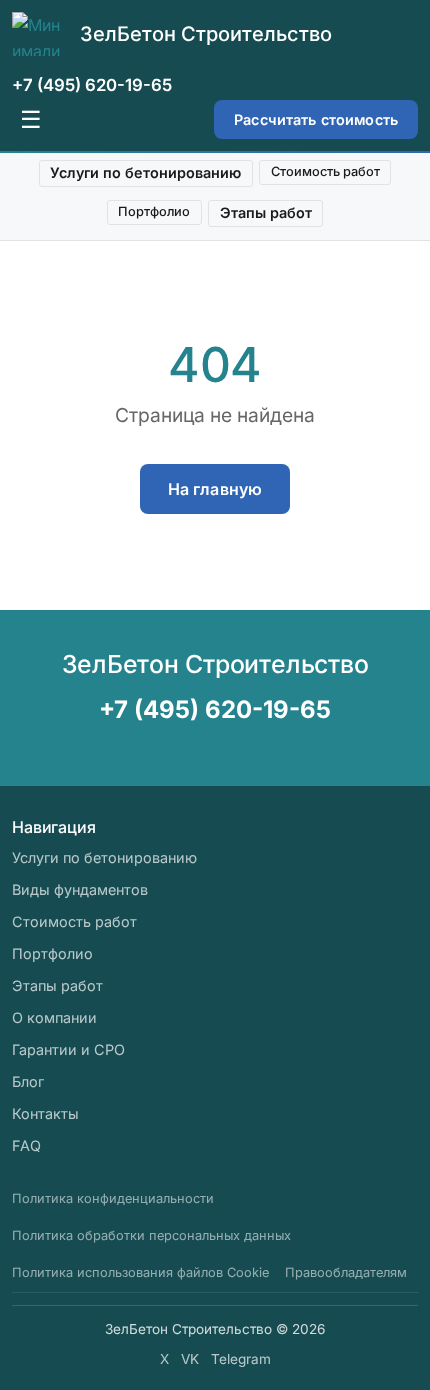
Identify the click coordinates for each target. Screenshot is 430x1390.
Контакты (45, 1113)
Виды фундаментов (80, 889)
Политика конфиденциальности (113, 1198)
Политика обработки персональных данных (151, 1235)
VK (190, 1359)
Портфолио (154, 211)
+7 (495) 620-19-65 (92, 85)
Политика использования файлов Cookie (140, 1272)
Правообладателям (346, 1272)
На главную (215, 489)
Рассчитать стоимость (316, 119)
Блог (28, 1081)
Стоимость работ (325, 171)
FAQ (26, 1145)
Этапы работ (266, 212)
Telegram (241, 1359)
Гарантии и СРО (68, 1049)
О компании (54, 1017)
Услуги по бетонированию (145, 172)
